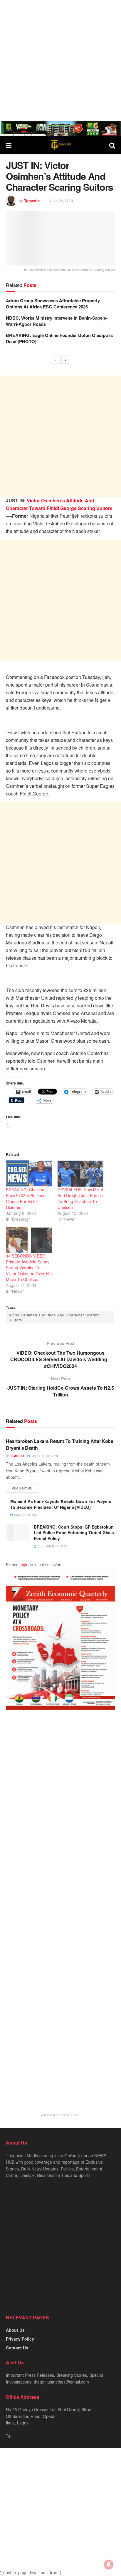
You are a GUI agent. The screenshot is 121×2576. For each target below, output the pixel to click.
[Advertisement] (60, 61)
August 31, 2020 (26, 1515)
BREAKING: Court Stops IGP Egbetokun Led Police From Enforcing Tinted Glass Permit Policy (74, 1533)
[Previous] (55, 360)
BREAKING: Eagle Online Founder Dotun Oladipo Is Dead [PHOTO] (59, 338)
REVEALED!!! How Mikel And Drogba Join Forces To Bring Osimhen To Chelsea (80, 1198)
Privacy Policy (20, 2339)
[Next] (66, 360)
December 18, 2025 (52, 1546)
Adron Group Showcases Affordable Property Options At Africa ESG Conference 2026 (53, 304)
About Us (15, 2330)
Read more (22, 1488)
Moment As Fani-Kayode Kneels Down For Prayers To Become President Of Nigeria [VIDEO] (61, 1504)
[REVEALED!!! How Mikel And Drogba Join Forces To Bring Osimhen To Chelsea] (80, 1174)
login (24, 1564)
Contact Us (17, 2348)
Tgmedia (32, 201)
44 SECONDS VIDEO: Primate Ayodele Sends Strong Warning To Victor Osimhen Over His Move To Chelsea (29, 1268)
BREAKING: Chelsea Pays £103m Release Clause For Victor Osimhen (26, 1198)
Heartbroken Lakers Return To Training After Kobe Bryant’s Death (60, 1444)
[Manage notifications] (109, 2565)
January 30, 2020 (44, 1456)
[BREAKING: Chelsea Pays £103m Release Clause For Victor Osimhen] (29, 1174)
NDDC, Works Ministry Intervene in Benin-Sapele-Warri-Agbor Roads (57, 321)
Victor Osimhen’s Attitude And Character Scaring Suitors (54, 1317)
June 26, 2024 (61, 201)
